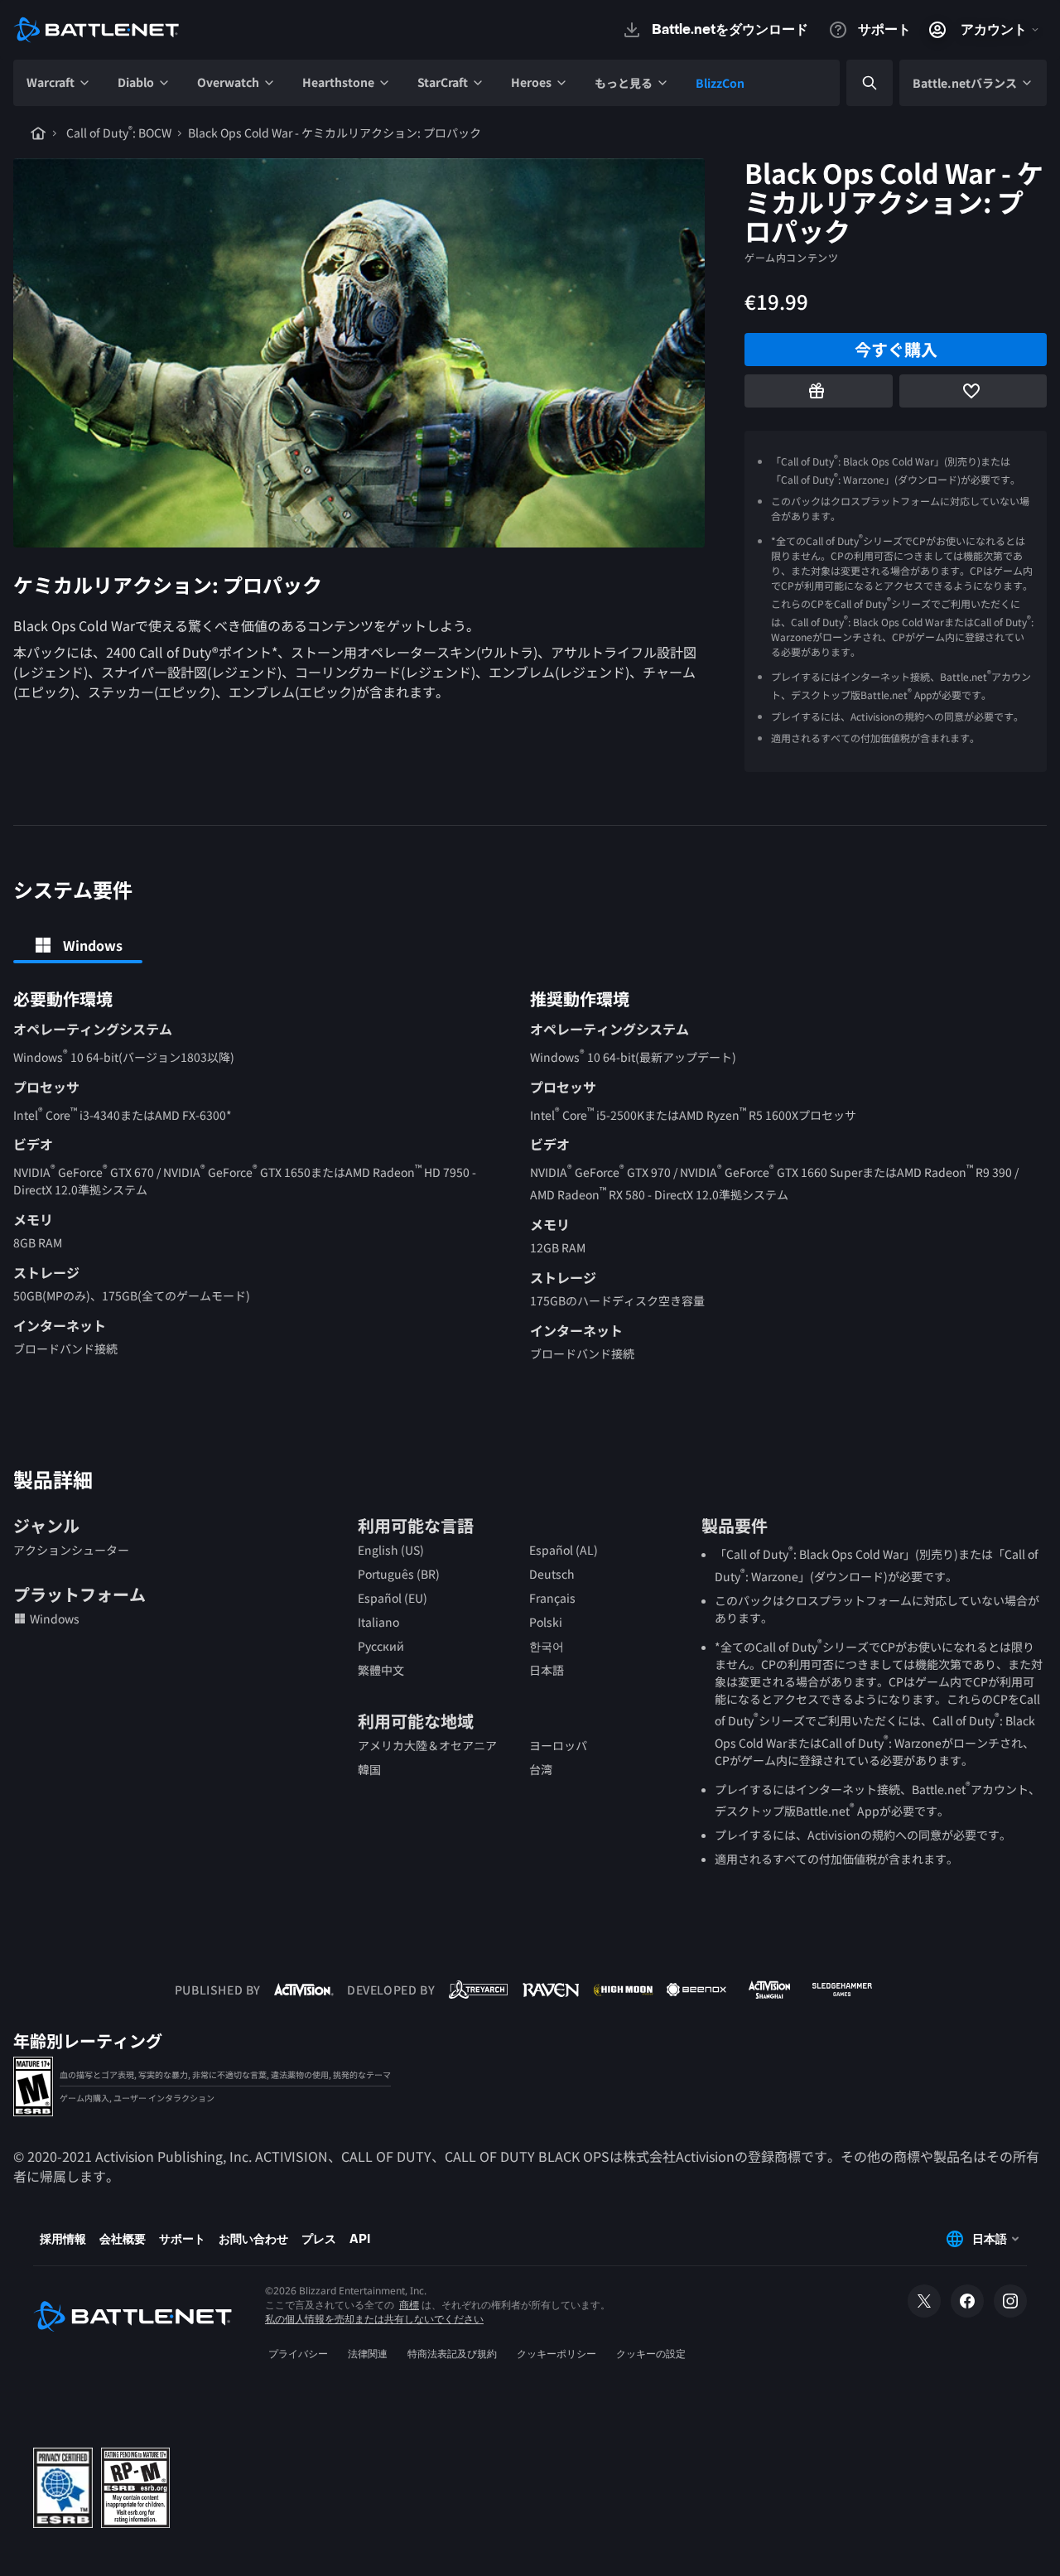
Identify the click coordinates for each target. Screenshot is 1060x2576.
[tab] (78, 945)
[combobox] (855, 83)
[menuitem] (59, 83)
